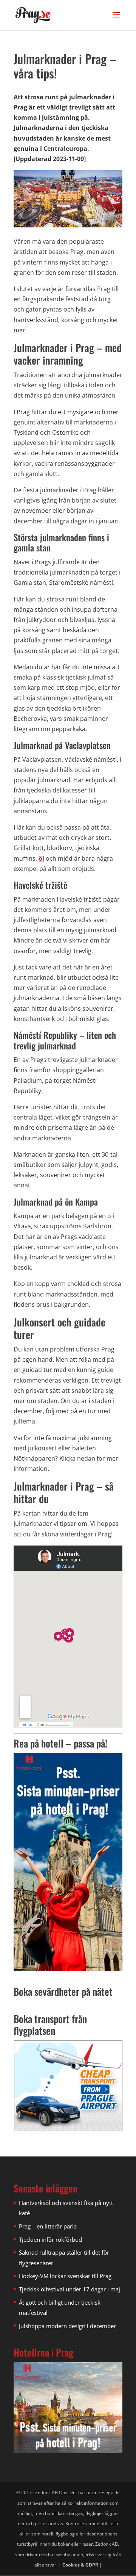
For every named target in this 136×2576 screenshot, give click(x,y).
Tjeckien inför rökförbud (50, 2239)
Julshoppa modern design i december (67, 2326)
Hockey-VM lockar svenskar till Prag (65, 2276)
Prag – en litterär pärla (48, 2226)
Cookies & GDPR (80, 2565)
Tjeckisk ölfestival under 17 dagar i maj (70, 2289)
